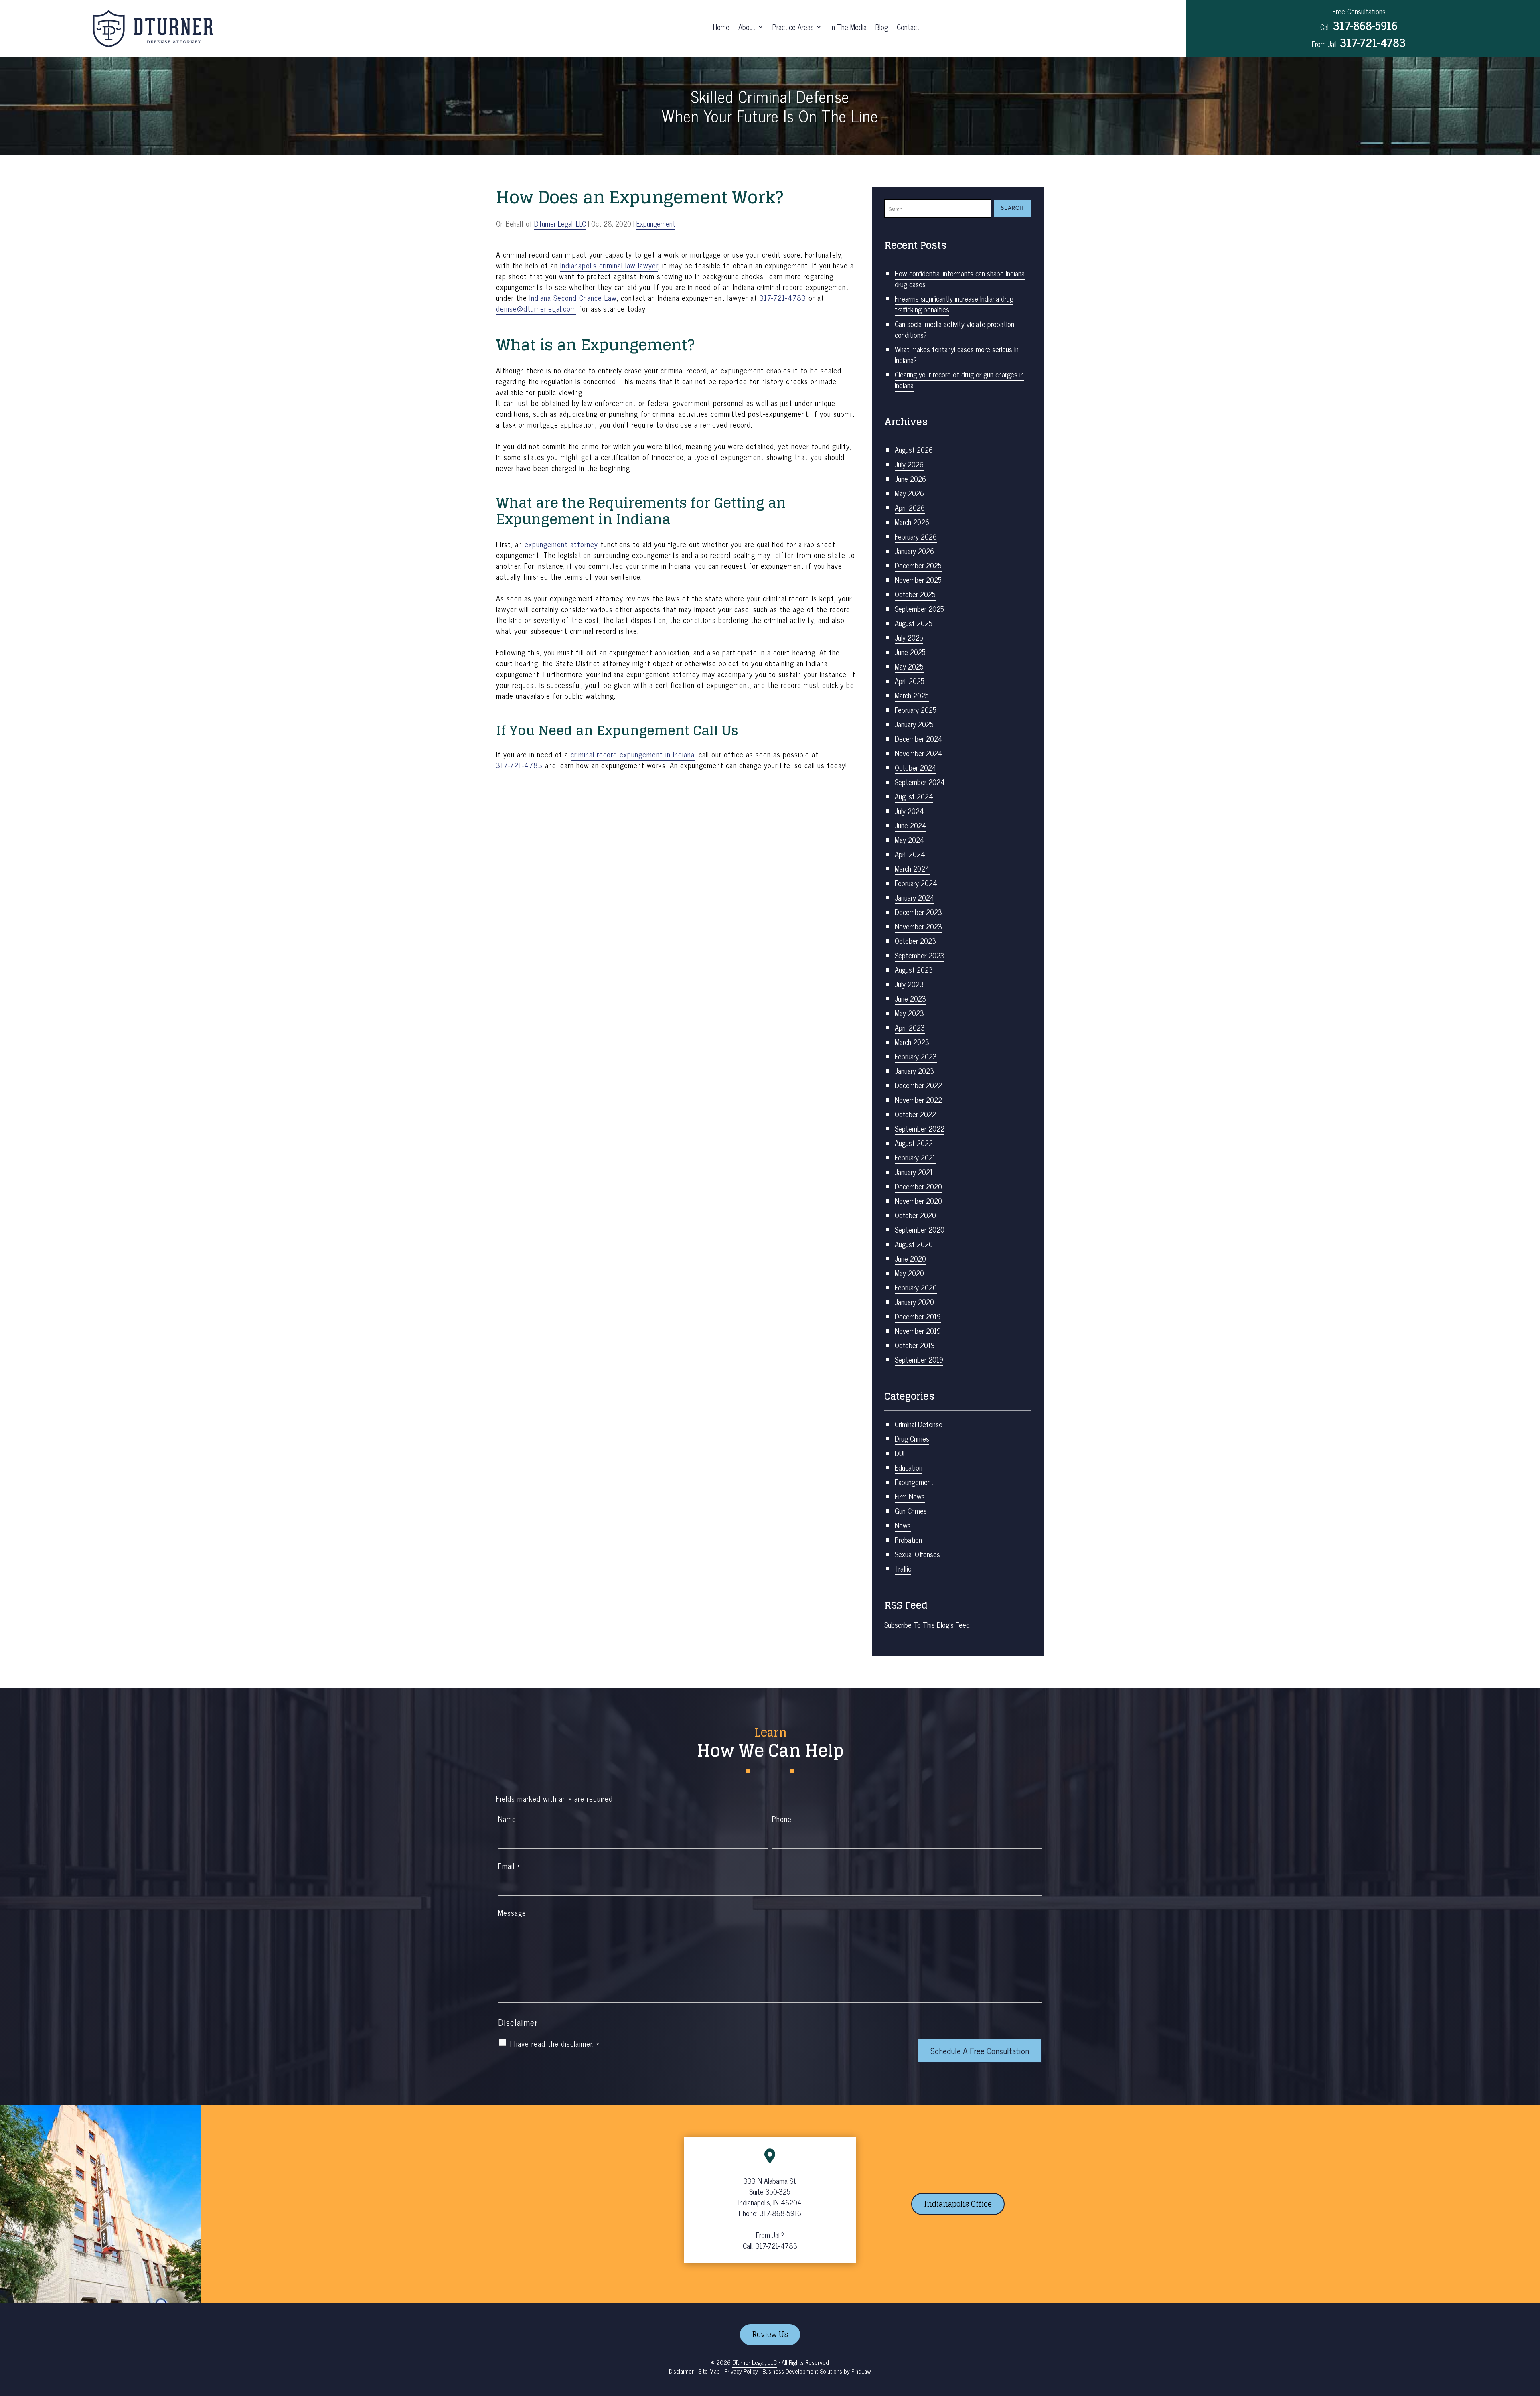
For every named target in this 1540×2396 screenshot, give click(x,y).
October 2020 (915, 1215)
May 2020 (909, 1273)
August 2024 (914, 796)
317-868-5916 (1365, 25)
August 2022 (914, 1143)
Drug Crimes (912, 1438)
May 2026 (909, 493)
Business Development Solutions (802, 2371)
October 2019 (915, 1345)
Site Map (709, 2371)
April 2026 (910, 507)
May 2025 (909, 666)
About (747, 28)
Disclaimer (518, 2022)
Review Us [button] (770, 2334)
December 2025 (918, 565)
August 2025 (914, 623)
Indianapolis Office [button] (958, 2204)
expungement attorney (561, 544)
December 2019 (918, 1316)
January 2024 (915, 897)
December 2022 (918, 1085)
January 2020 (914, 1302)
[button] (1532, 2338)
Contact (908, 28)
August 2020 (914, 1244)
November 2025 (918, 580)
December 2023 (918, 912)
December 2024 (919, 738)
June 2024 (911, 825)
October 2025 (915, 594)
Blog (882, 28)
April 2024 (910, 854)
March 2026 (912, 522)
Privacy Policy (741, 2371)
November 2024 (919, 753)
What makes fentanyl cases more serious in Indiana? (957, 354)
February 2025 (916, 710)
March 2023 (912, 1042)
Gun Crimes (911, 1511)
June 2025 (910, 652)
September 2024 (920, 782)
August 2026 (914, 450)
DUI (900, 1453)
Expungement (656, 223)
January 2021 (914, 1172)
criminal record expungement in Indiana (633, 754)
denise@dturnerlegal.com (536, 308)
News (903, 1525)
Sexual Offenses (917, 1554)
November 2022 (918, 1100)
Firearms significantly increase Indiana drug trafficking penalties (954, 304)
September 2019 (919, 1359)
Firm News (910, 1496)
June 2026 (910, 479)
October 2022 (915, 1114)
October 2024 (916, 767)
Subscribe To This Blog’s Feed (927, 1625)
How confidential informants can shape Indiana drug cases (960, 279)
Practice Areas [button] (793, 28)
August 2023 (914, 970)
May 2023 (909, 1013)
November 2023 (918, 926)
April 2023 (910, 1027)
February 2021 (915, 1157)
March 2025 (912, 695)
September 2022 (920, 1128)
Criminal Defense (919, 1424)
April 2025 (910, 681)
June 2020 (910, 1258)
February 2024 (916, 883)
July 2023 (909, 984)
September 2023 (920, 955)
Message (512, 1913)
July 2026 (909, 464)
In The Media (849, 28)
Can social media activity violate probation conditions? (954, 329)
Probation (908, 1540)
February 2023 (916, 1056)
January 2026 (914, 551)
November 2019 (918, 1331)
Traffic (903, 1568)
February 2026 (916, 536)
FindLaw (861, 2371)
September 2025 (919, 609)
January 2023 (914, 1071)
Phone (782, 1819)
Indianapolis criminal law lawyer (609, 265)
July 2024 (909, 811)
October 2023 (915, 941)
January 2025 (914, 724)
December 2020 (918, 1186)
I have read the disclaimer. (555, 2044)
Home (721, 28)
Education (909, 1467)
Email (509, 1866)
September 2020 (920, 1229)
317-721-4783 (1373, 42)
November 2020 (918, 1201)
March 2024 (912, 868)
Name (507, 1819)
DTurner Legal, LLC (560, 223)
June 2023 (910, 998)
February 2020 (916, 1287)
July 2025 (909, 637)
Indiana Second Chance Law (572, 298)
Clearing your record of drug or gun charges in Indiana (959, 380)
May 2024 (910, 840)
